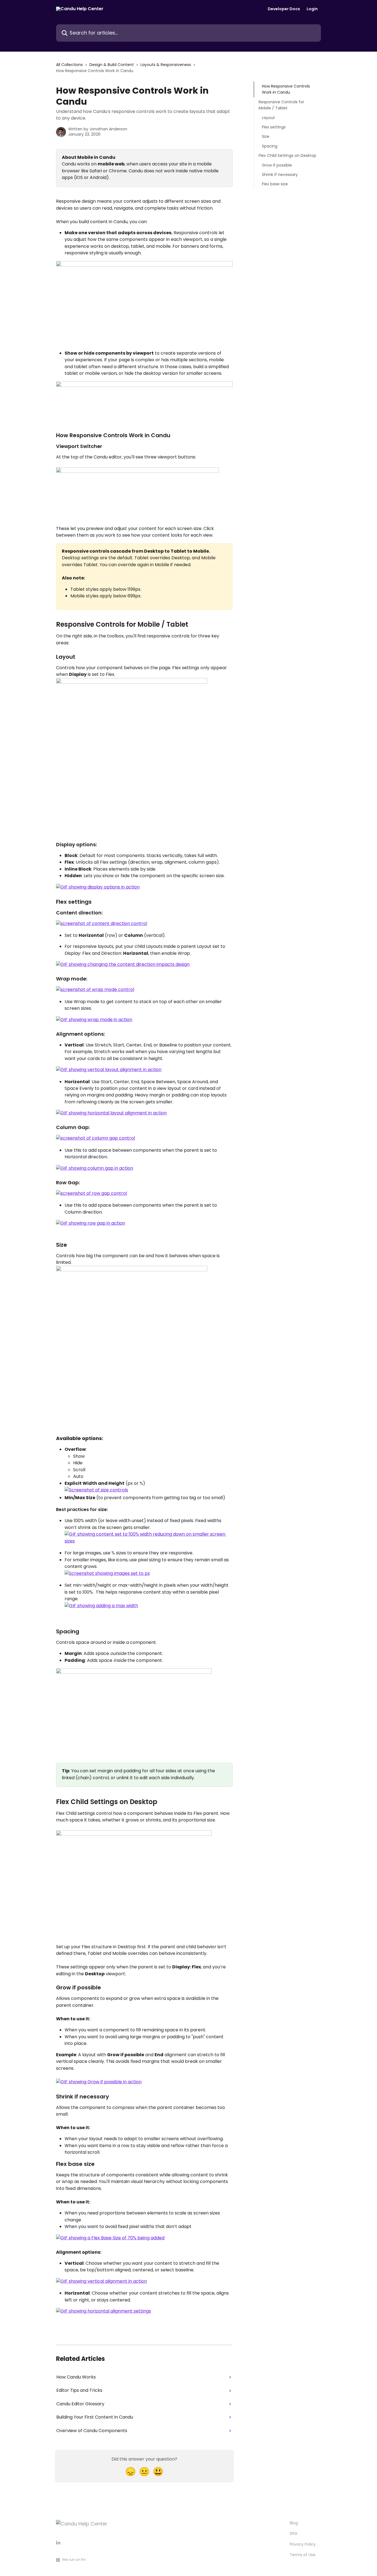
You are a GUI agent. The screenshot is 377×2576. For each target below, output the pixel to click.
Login (312, 9)
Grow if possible (277, 165)
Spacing (270, 146)
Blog (294, 2523)
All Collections (69, 65)
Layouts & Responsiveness (166, 65)
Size (266, 136)
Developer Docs (284, 9)
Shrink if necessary (280, 175)
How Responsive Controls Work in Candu (286, 89)
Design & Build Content (112, 65)
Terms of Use (303, 2555)
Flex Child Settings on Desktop (287, 155)
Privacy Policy (303, 2544)
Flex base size (275, 184)
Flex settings (274, 127)
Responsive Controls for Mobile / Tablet (281, 105)
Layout (268, 117)
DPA (294, 2533)
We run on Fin (74, 2560)
